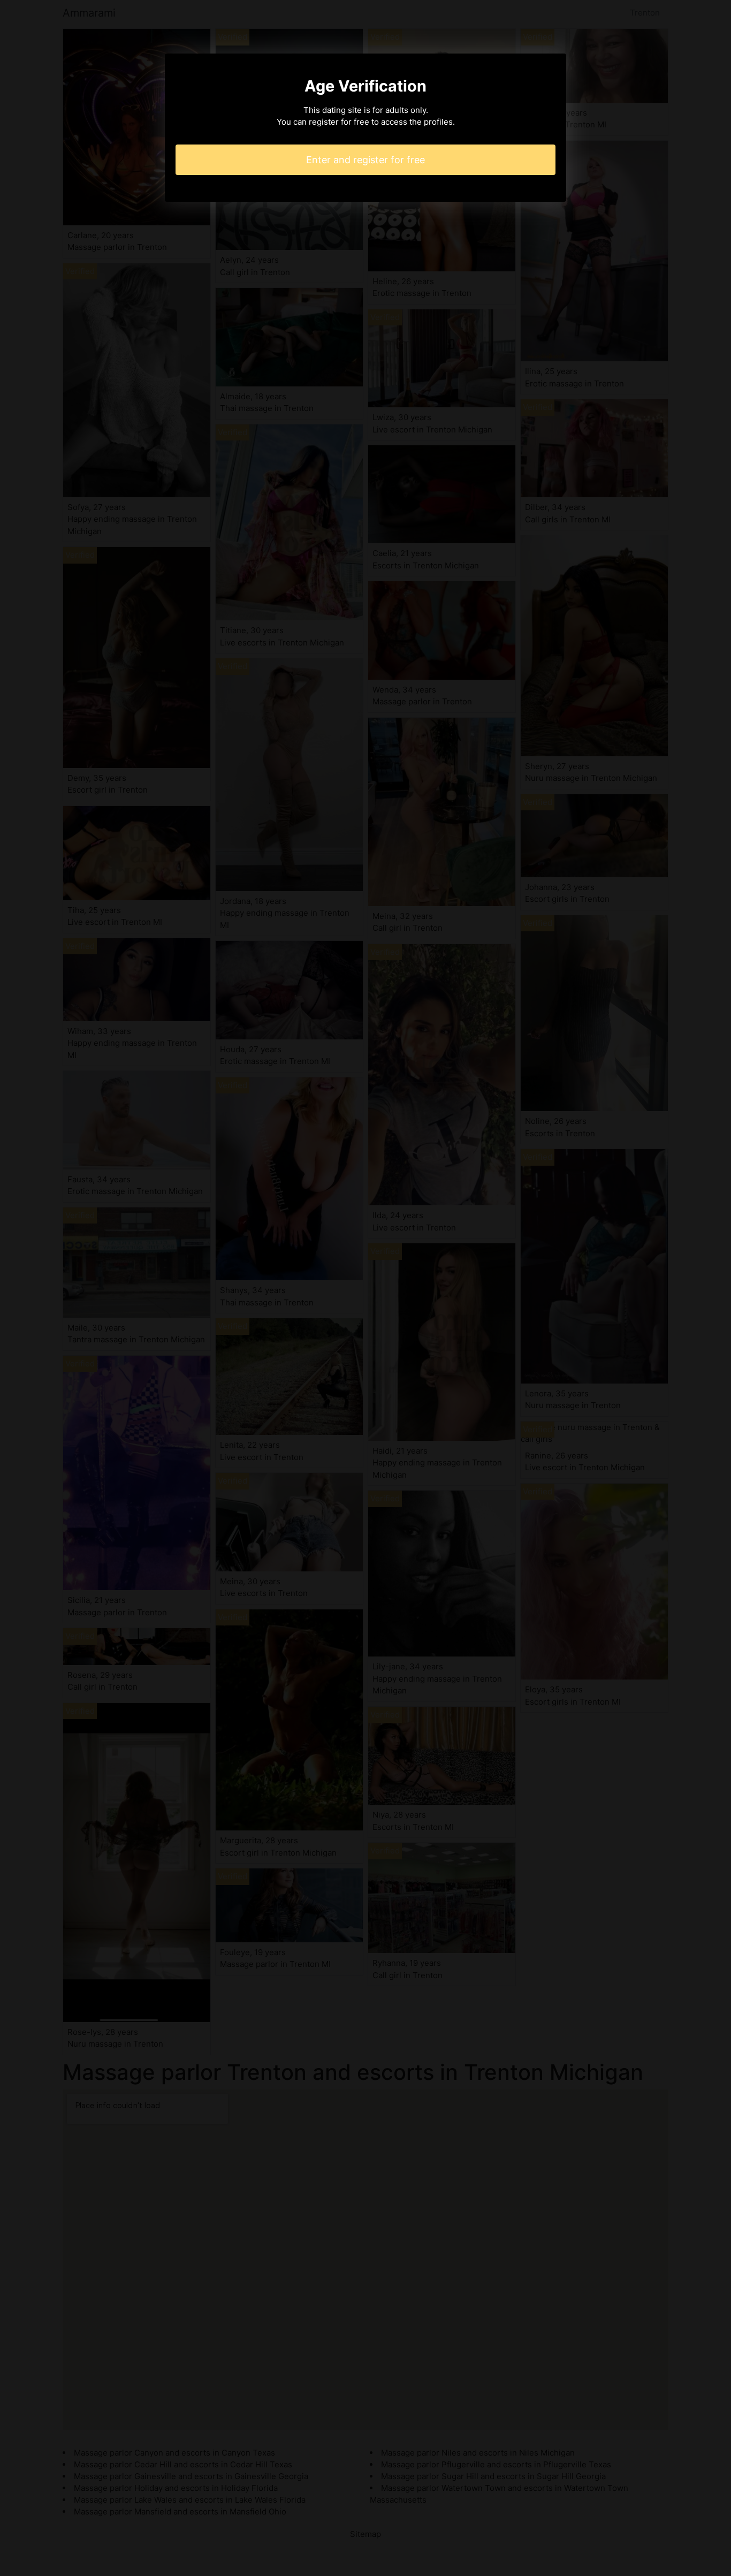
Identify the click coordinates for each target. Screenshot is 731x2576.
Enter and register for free (365, 160)
